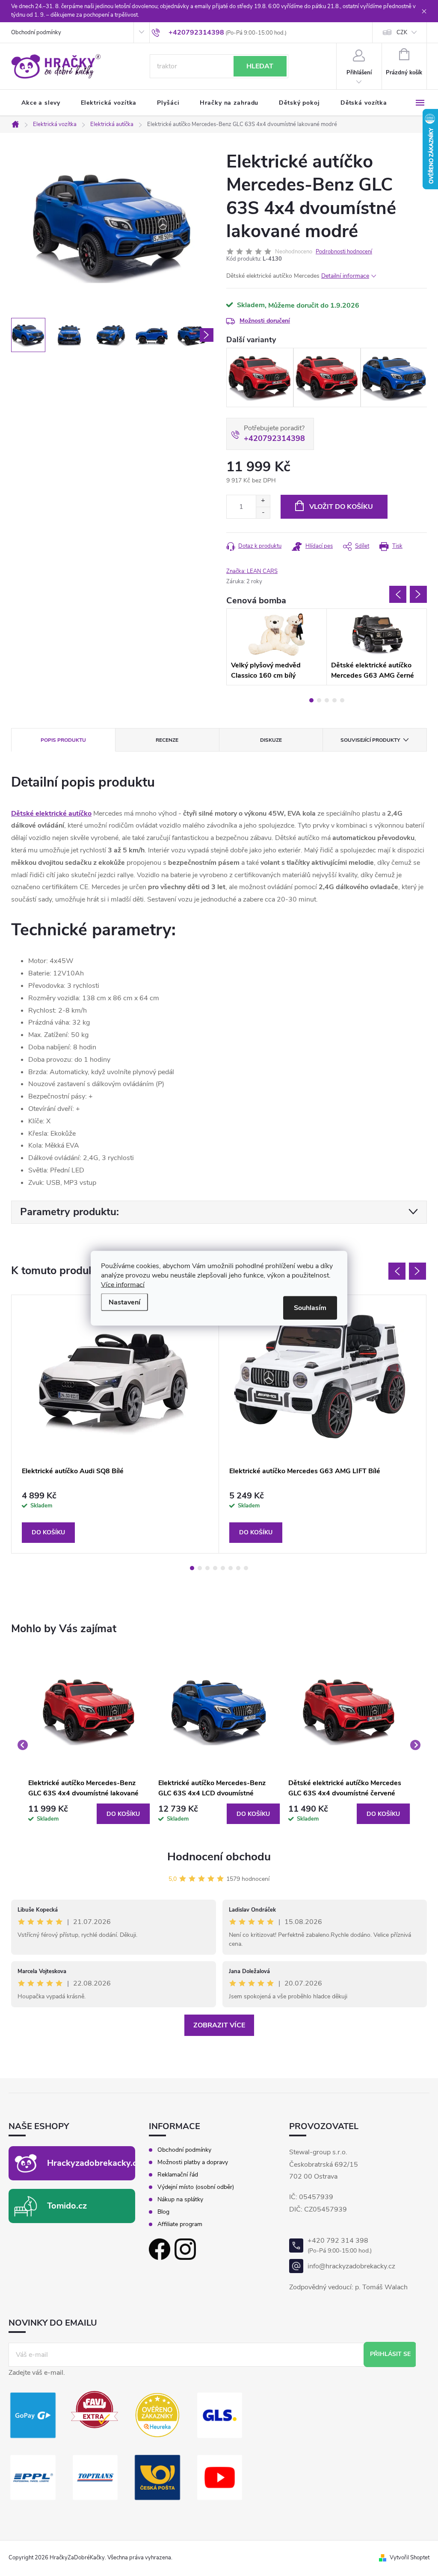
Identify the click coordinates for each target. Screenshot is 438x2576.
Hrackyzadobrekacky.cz (94, 2163)
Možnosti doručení (265, 321)
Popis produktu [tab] (63, 740)
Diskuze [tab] (271, 740)
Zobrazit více (219, 2025)
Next (418, 594)
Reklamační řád (178, 2175)
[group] (89, 1745)
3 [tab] (327, 700)
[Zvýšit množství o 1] (263, 501)
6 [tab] (231, 1568)
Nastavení (124, 1302)
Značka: (252, 571)
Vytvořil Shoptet (410, 2558)
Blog (163, 2212)
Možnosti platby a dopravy (193, 2162)
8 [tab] (246, 1568)
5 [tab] (342, 700)
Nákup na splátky (180, 2200)
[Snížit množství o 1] (263, 513)
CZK (402, 32)
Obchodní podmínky (36, 32)
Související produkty (370, 740)
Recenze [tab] (167, 740)
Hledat (260, 66)
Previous (398, 594)
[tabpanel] (277, 647)
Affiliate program (180, 2224)
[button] (89, 1814)
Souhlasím (310, 1307)
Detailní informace (345, 276)
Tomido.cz (67, 2206)
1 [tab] (311, 700)
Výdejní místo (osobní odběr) (196, 2187)
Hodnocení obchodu (219, 1857)
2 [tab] (319, 700)
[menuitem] (41, 103)
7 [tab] (238, 1568)
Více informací (123, 1284)
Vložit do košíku (341, 507)
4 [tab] (334, 700)
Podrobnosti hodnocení (344, 252)
